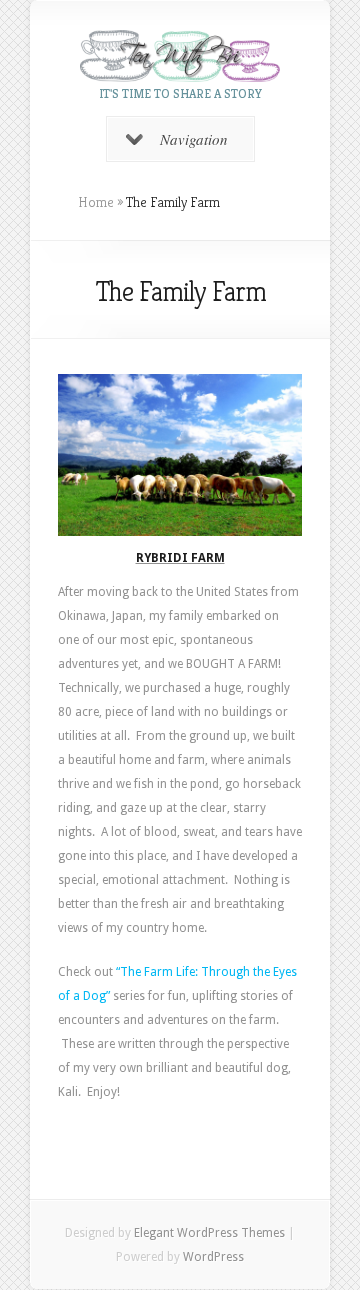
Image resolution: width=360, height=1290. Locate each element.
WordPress (213, 1257)
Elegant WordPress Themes (209, 1233)
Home (96, 202)
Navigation (194, 139)
